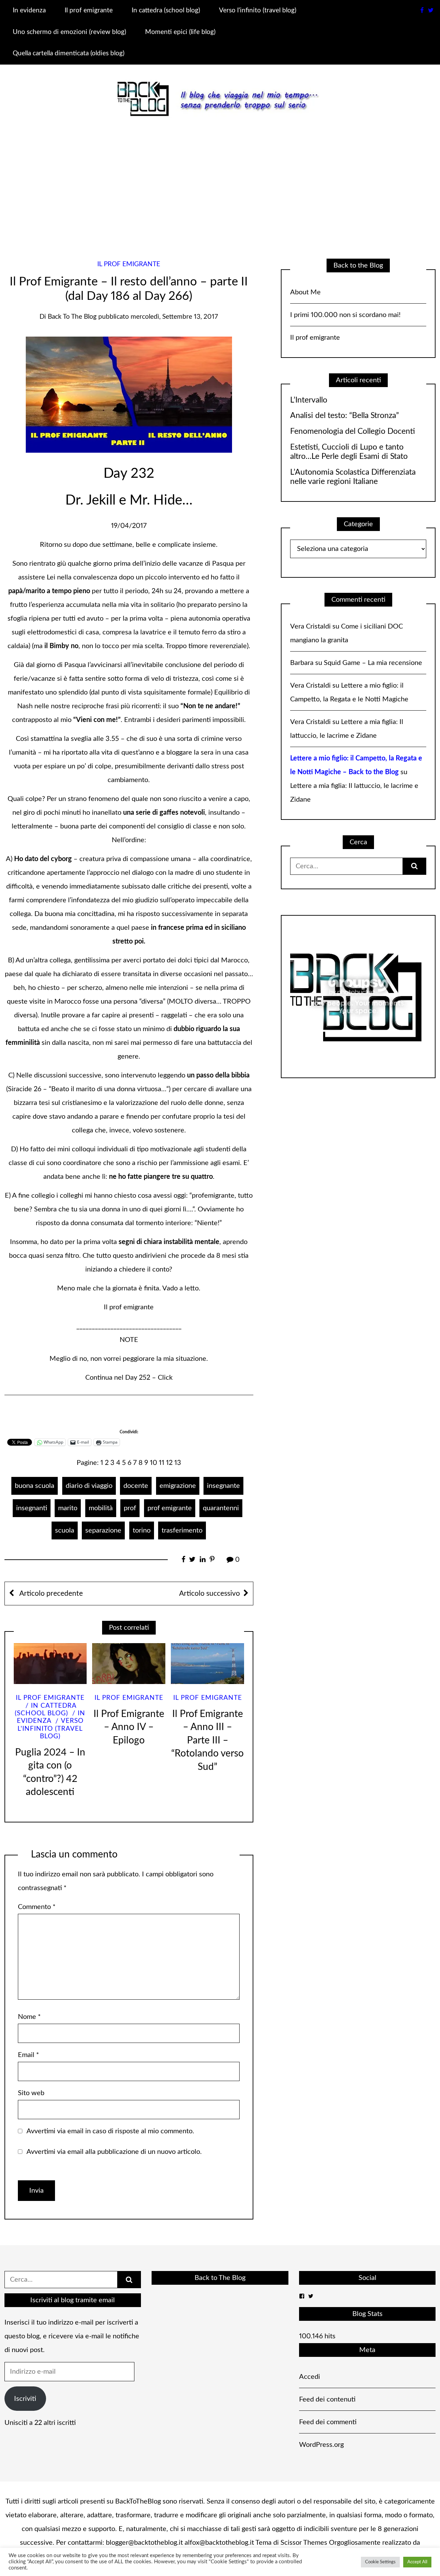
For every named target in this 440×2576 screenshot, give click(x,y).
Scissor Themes (304, 2543)
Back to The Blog (220, 2278)
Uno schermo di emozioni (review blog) (69, 32)
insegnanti (32, 1508)
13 (178, 1463)
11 (162, 1463)
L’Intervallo (309, 400)
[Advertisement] (220, 183)
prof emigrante (170, 1508)
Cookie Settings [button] (380, 2562)
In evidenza (29, 10)
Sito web (31, 2093)
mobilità (101, 1508)
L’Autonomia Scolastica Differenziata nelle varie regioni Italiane (353, 477)
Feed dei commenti (328, 2422)
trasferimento (182, 1530)
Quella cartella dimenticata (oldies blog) (69, 53)
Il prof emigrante (89, 10)
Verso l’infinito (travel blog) (258, 10)
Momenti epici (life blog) (180, 32)
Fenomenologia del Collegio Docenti (353, 431)
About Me (305, 292)
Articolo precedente (50, 1594)
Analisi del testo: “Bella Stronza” (344, 416)
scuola (65, 1530)
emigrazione (178, 1486)
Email (29, 2055)
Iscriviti (25, 2399)
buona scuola (35, 1486)
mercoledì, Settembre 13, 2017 (174, 317)
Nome (29, 2017)
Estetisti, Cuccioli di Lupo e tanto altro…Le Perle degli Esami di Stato (349, 452)
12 (169, 1463)
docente (136, 1486)
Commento (37, 1907)
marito (68, 1508)
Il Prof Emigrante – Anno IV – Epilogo (129, 1727)
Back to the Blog (72, 317)
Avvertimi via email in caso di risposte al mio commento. (110, 2131)
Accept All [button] (417, 2562)
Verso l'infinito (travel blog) (51, 1729)
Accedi (310, 2377)
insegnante (223, 1486)
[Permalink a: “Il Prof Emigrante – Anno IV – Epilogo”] (129, 1664)
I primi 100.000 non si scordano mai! (345, 315)
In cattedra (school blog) (166, 10)
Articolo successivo (210, 1594)
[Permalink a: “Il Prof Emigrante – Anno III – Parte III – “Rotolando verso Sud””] (207, 1664)
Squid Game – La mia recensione (373, 663)
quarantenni (221, 1508)
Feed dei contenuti (327, 2399)
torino (142, 1530)
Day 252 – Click (149, 1378)
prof (130, 1508)
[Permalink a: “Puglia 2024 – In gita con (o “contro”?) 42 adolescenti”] (50, 1664)
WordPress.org (321, 2445)
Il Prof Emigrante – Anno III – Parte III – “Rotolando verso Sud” (207, 1741)
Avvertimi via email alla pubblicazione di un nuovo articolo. (114, 2152)
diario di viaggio (89, 1486)
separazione (103, 1530)
